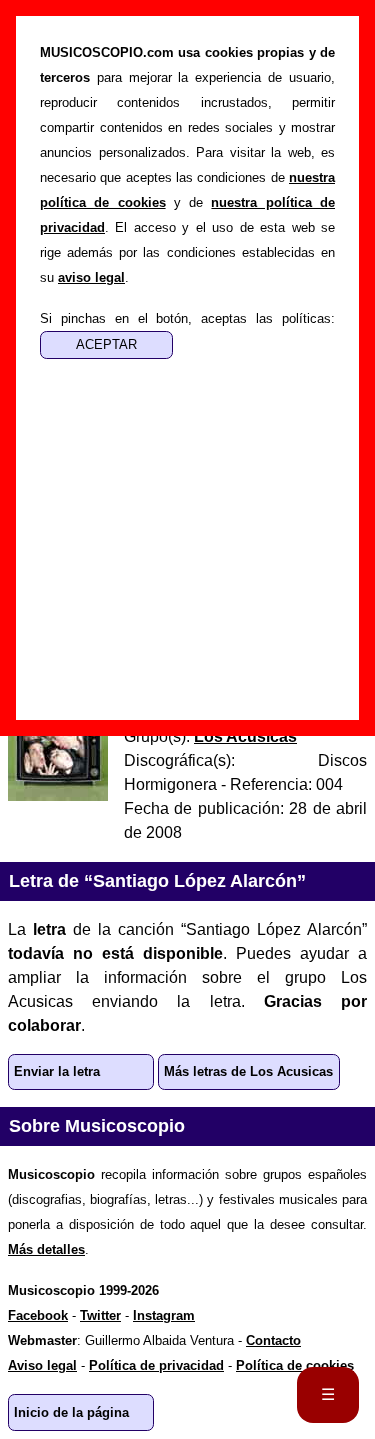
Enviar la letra (57, 1071)
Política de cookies (295, 1365)
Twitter (100, 1315)
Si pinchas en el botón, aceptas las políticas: (187, 318)
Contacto (273, 1340)
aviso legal (91, 277)
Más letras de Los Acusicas (248, 1071)
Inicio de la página (71, 1412)
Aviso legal (42, 1365)
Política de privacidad (156, 1365)
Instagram (164, 1315)
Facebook (38, 1315)
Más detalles (46, 1249)
